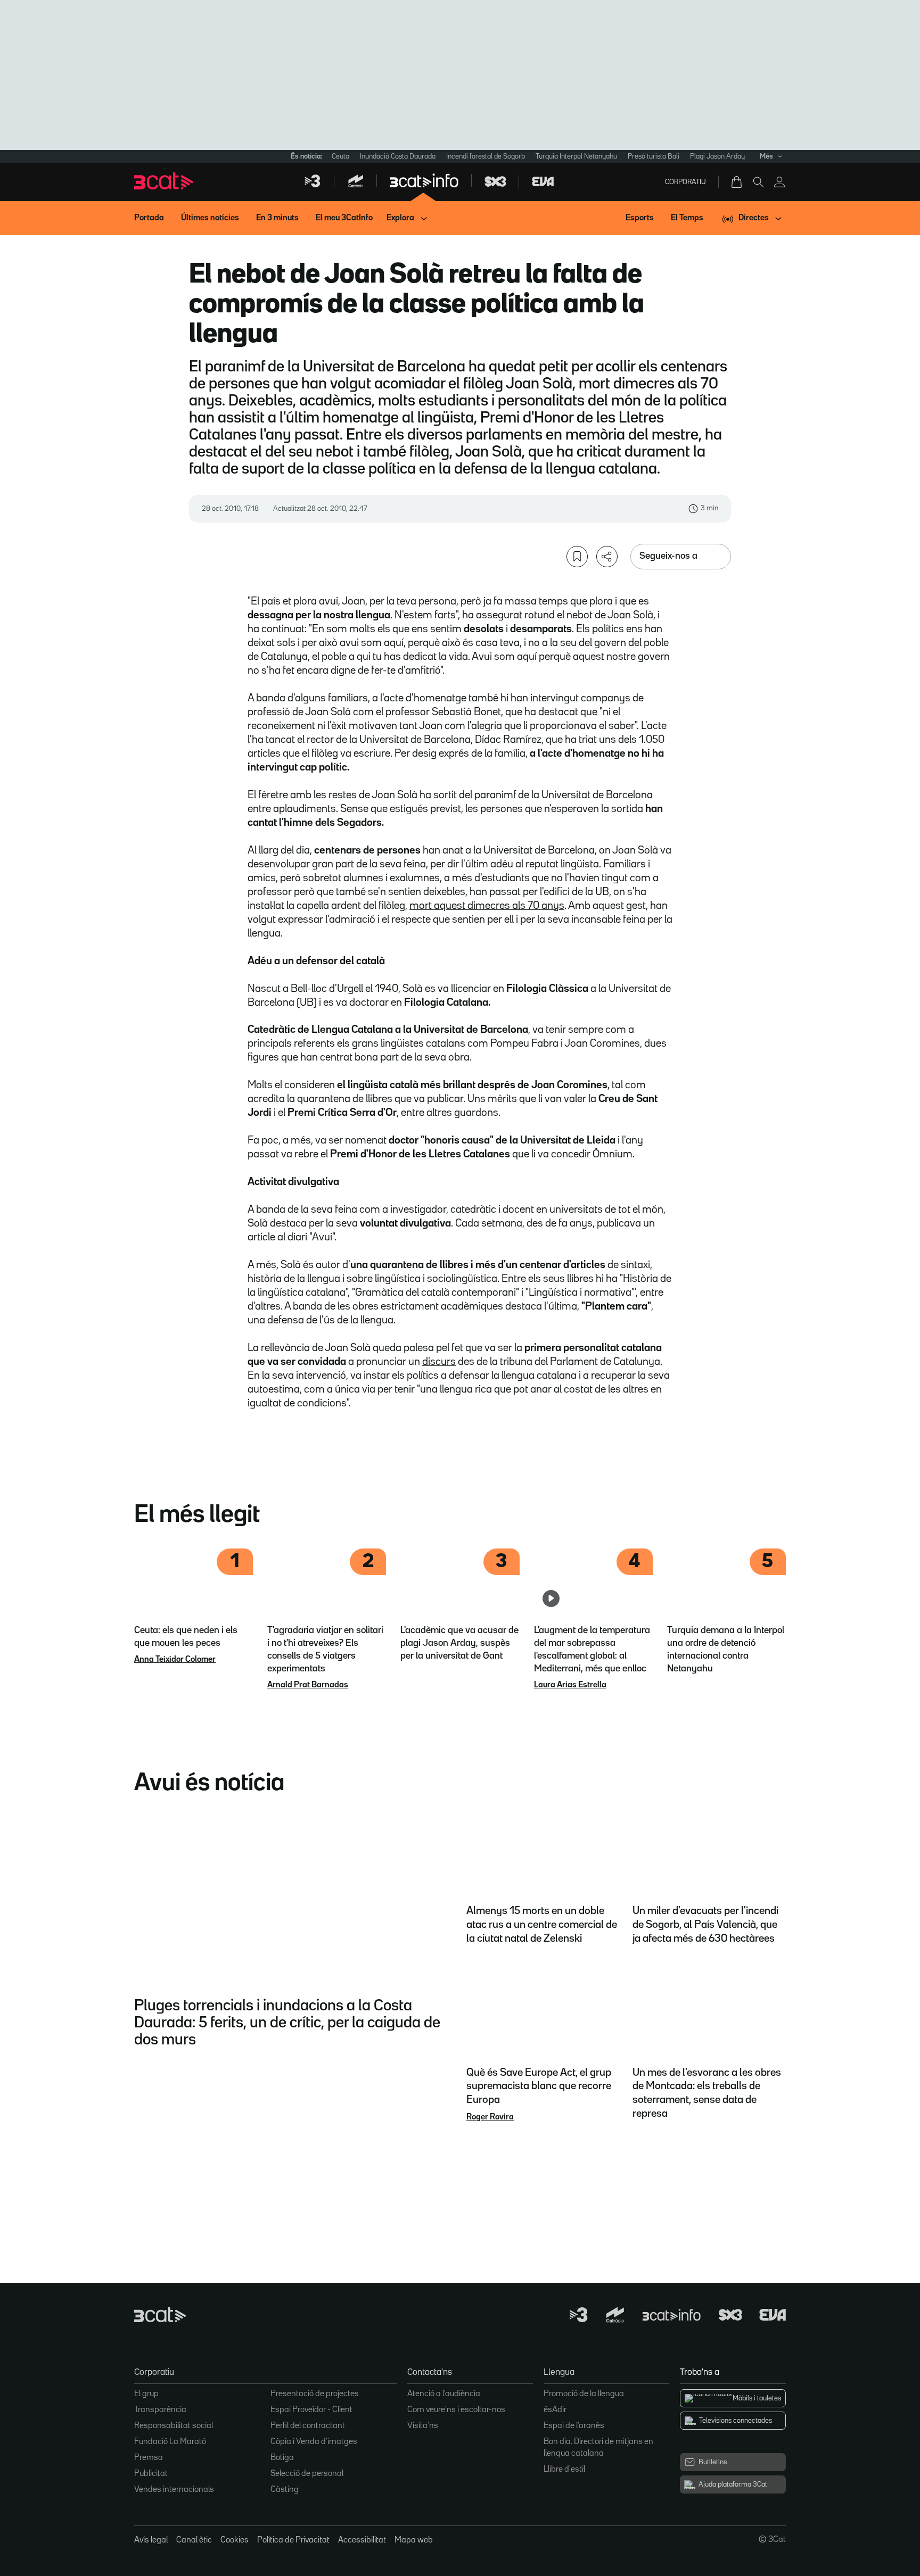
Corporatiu (685, 182)
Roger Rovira (490, 2117)
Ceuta (340, 156)
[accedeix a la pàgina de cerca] (758, 182)
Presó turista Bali (654, 156)
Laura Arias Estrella (570, 1685)
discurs (439, 1362)
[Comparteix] (607, 557)
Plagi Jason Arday (717, 156)
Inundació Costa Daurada (398, 156)
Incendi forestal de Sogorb (486, 156)
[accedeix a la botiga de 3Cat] (737, 182)
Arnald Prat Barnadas (308, 1685)
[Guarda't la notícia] (577, 557)
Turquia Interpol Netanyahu (576, 156)
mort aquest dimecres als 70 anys (487, 906)
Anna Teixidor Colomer (175, 1660)
